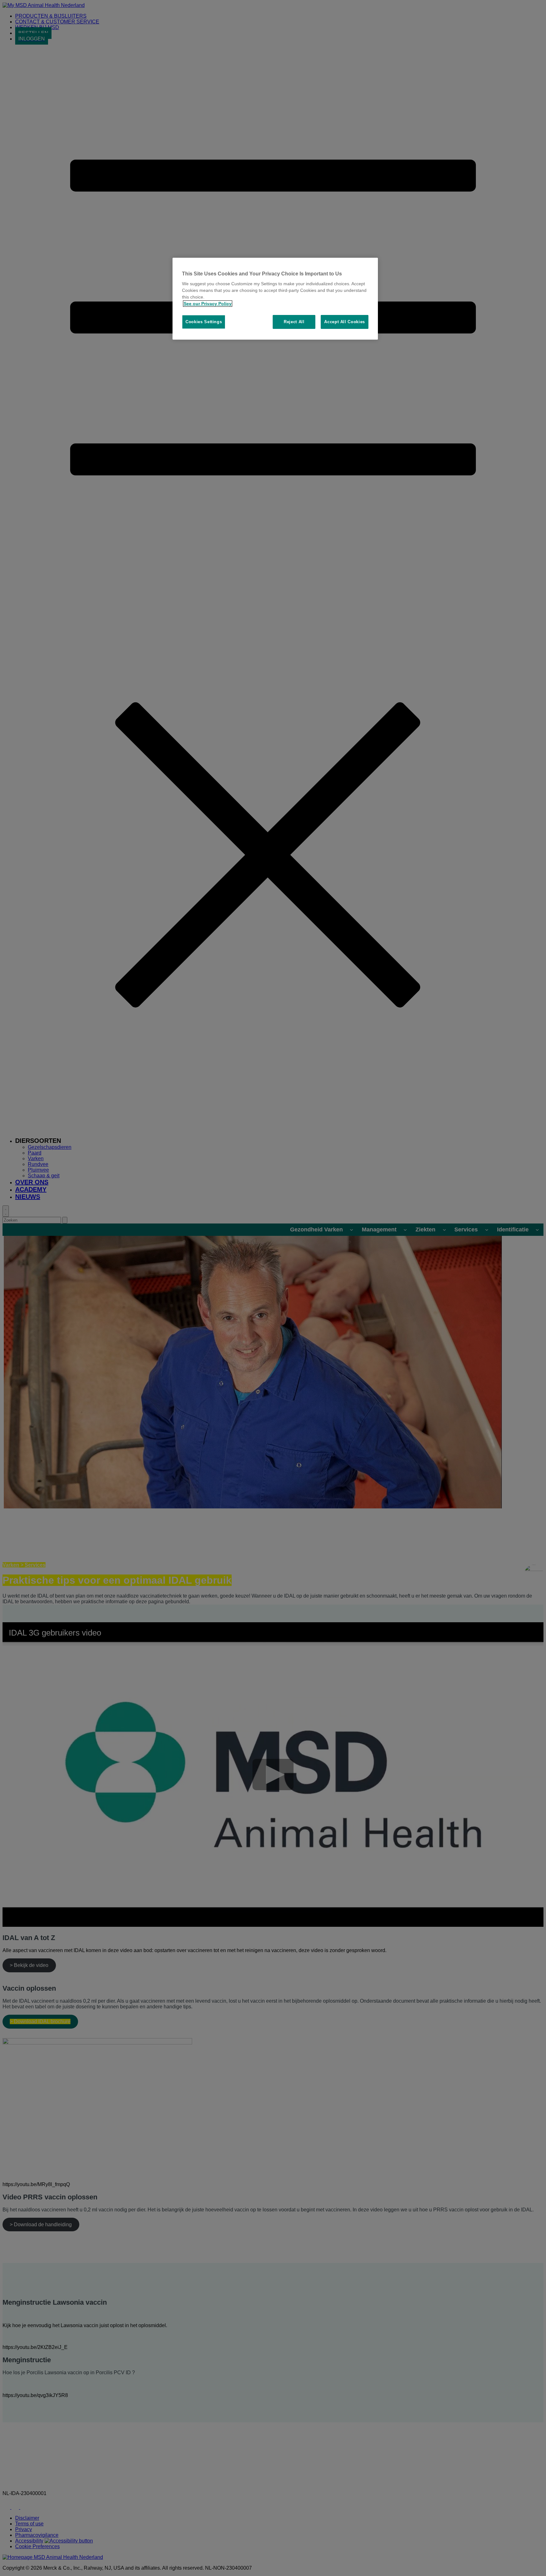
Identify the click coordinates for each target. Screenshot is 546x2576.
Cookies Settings (204, 322)
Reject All (294, 322)
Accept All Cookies (345, 322)
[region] (275, 299)
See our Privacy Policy (208, 304)
